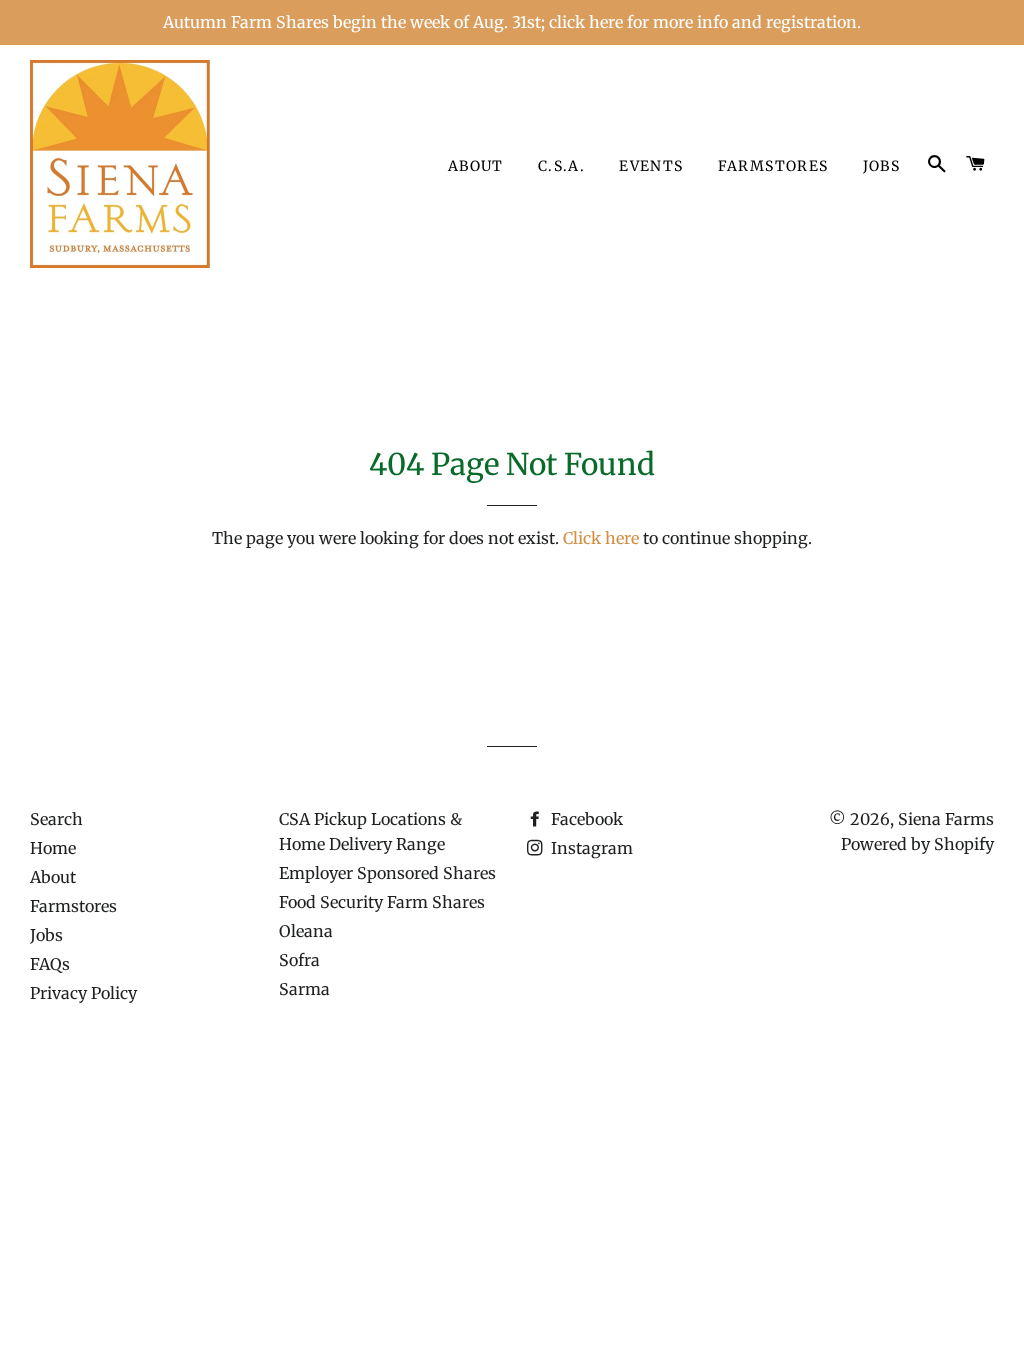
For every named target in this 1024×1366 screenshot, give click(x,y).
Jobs (882, 166)
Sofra (299, 960)
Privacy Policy (83, 993)
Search (56, 819)
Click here (601, 538)
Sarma (304, 989)
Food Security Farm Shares (382, 902)
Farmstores (773, 166)
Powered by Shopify (917, 844)
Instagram (590, 848)
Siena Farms (946, 819)
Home (53, 848)
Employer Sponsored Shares (387, 873)
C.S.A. (561, 166)
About (476, 166)
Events (651, 166)
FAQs (50, 964)
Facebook (585, 819)
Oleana (306, 931)
